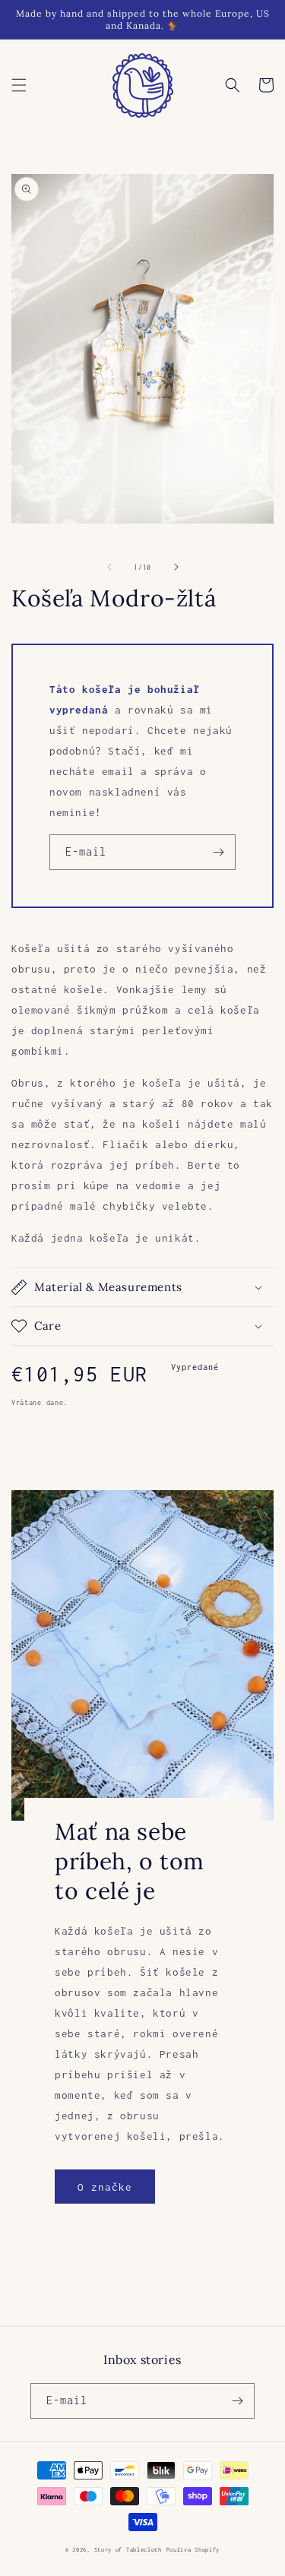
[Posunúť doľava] (109, 567)
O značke (105, 2187)
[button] (19, 85)
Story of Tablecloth (128, 2550)
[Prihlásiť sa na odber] (218, 852)
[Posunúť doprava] (176, 567)
